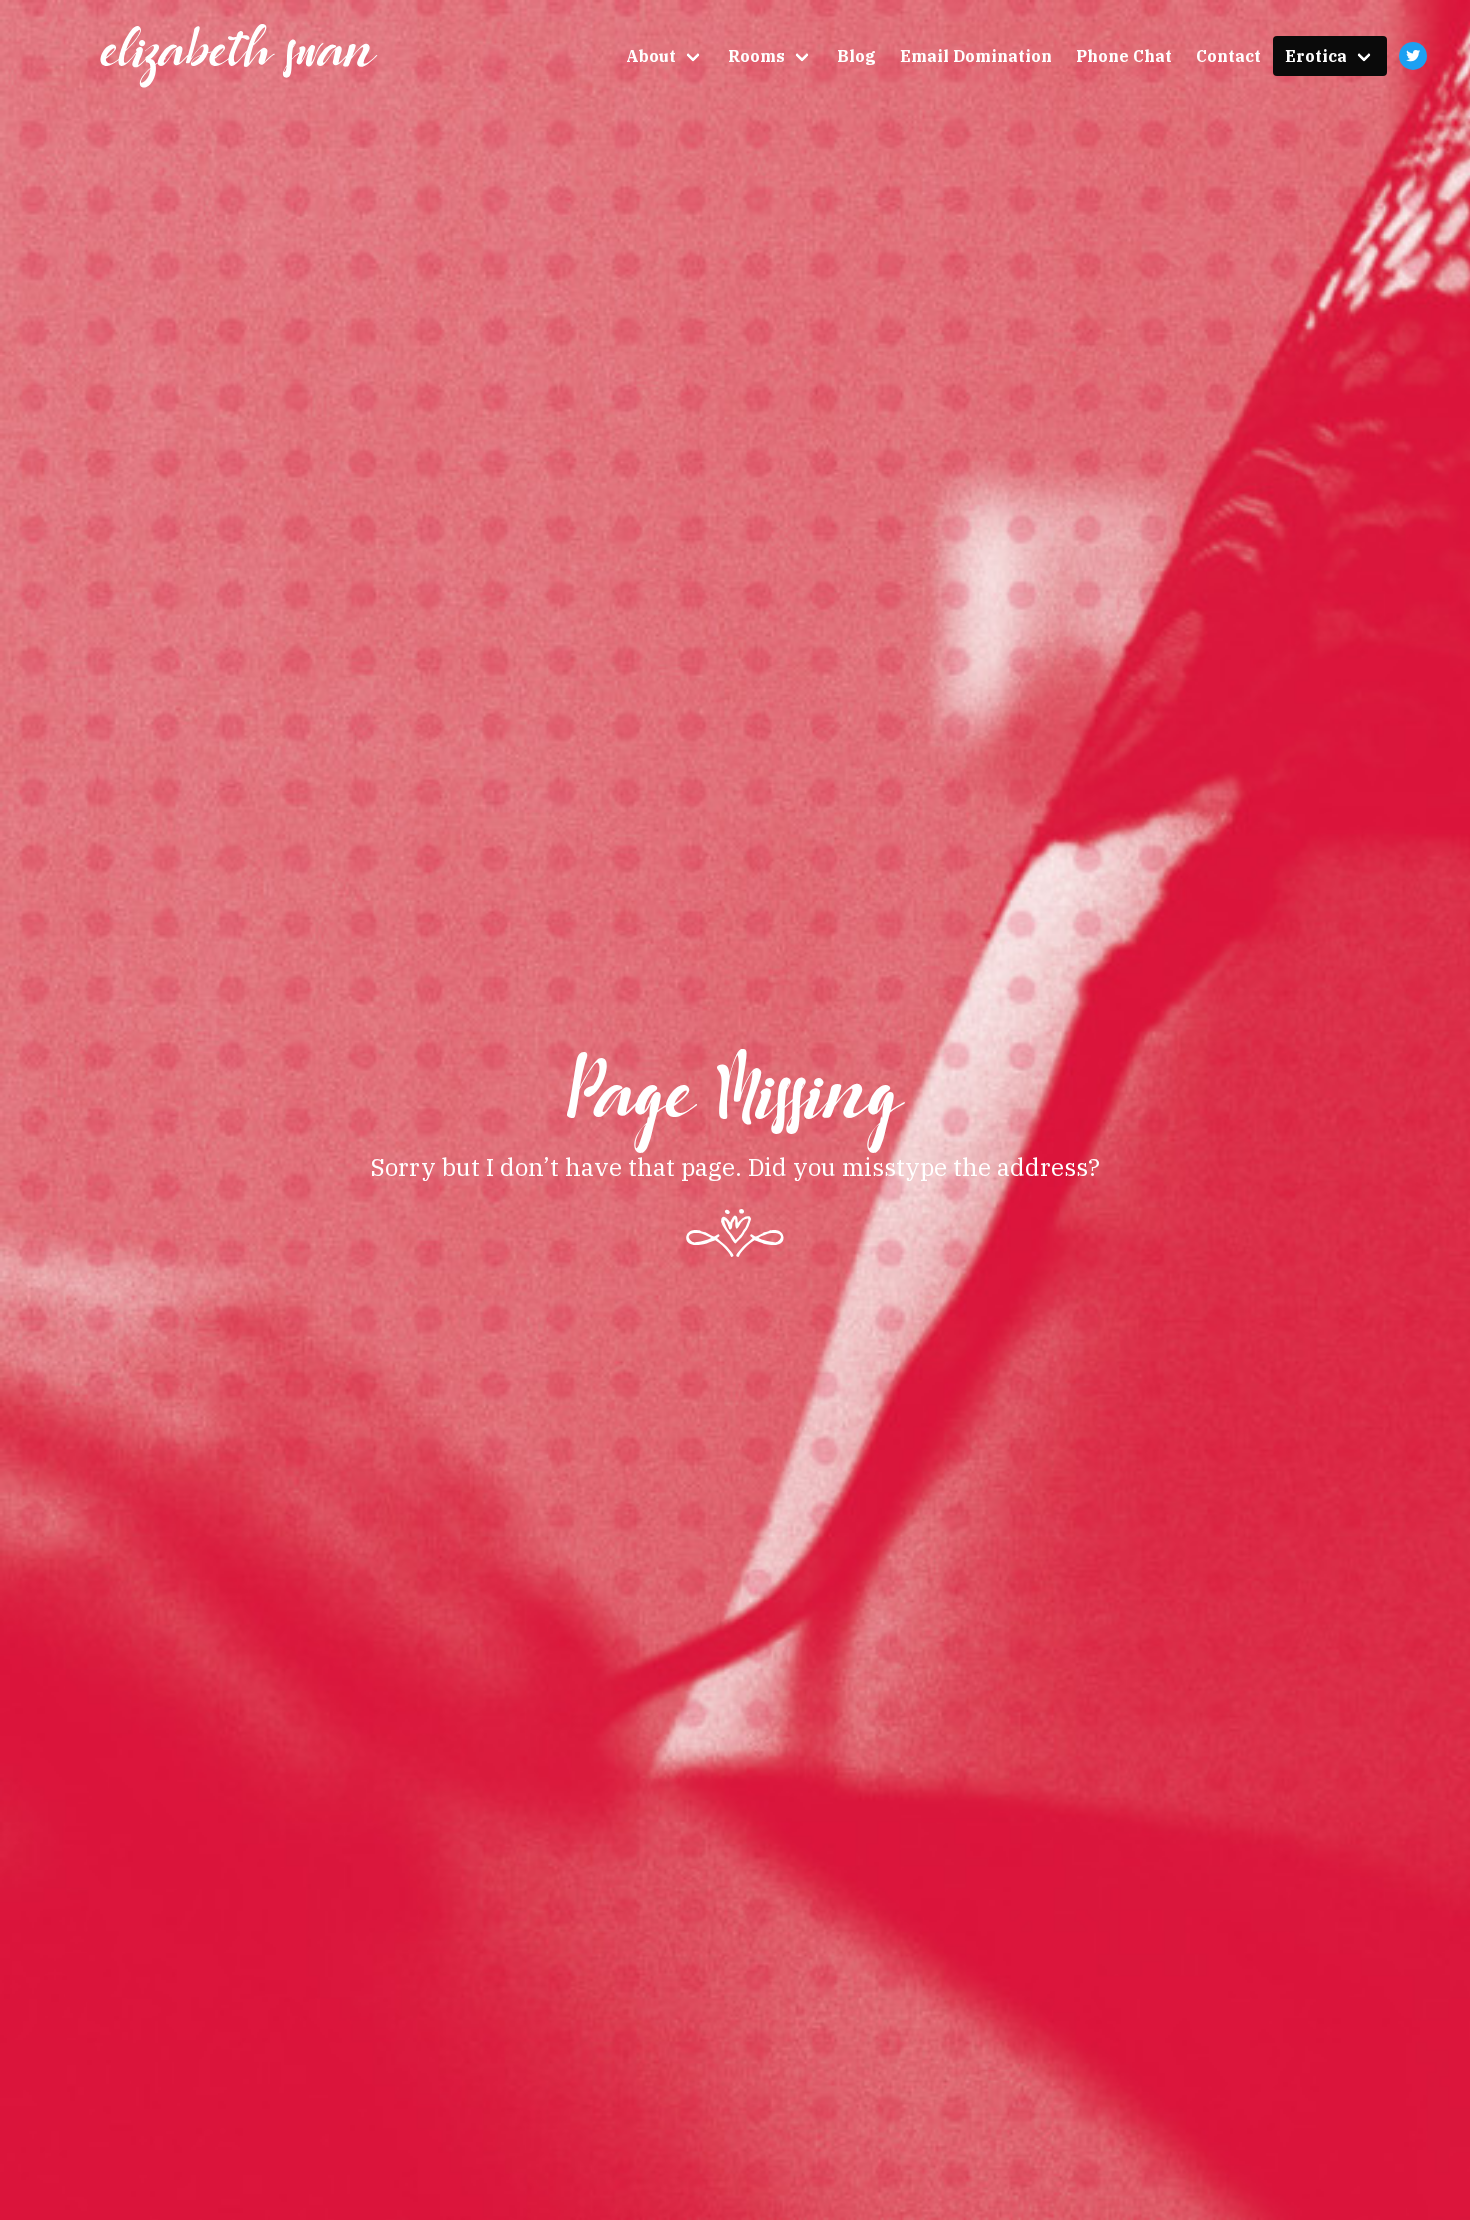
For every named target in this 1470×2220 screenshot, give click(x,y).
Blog (856, 56)
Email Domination (976, 56)
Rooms (756, 56)
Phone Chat (1124, 56)
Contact (1228, 56)
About (651, 56)
